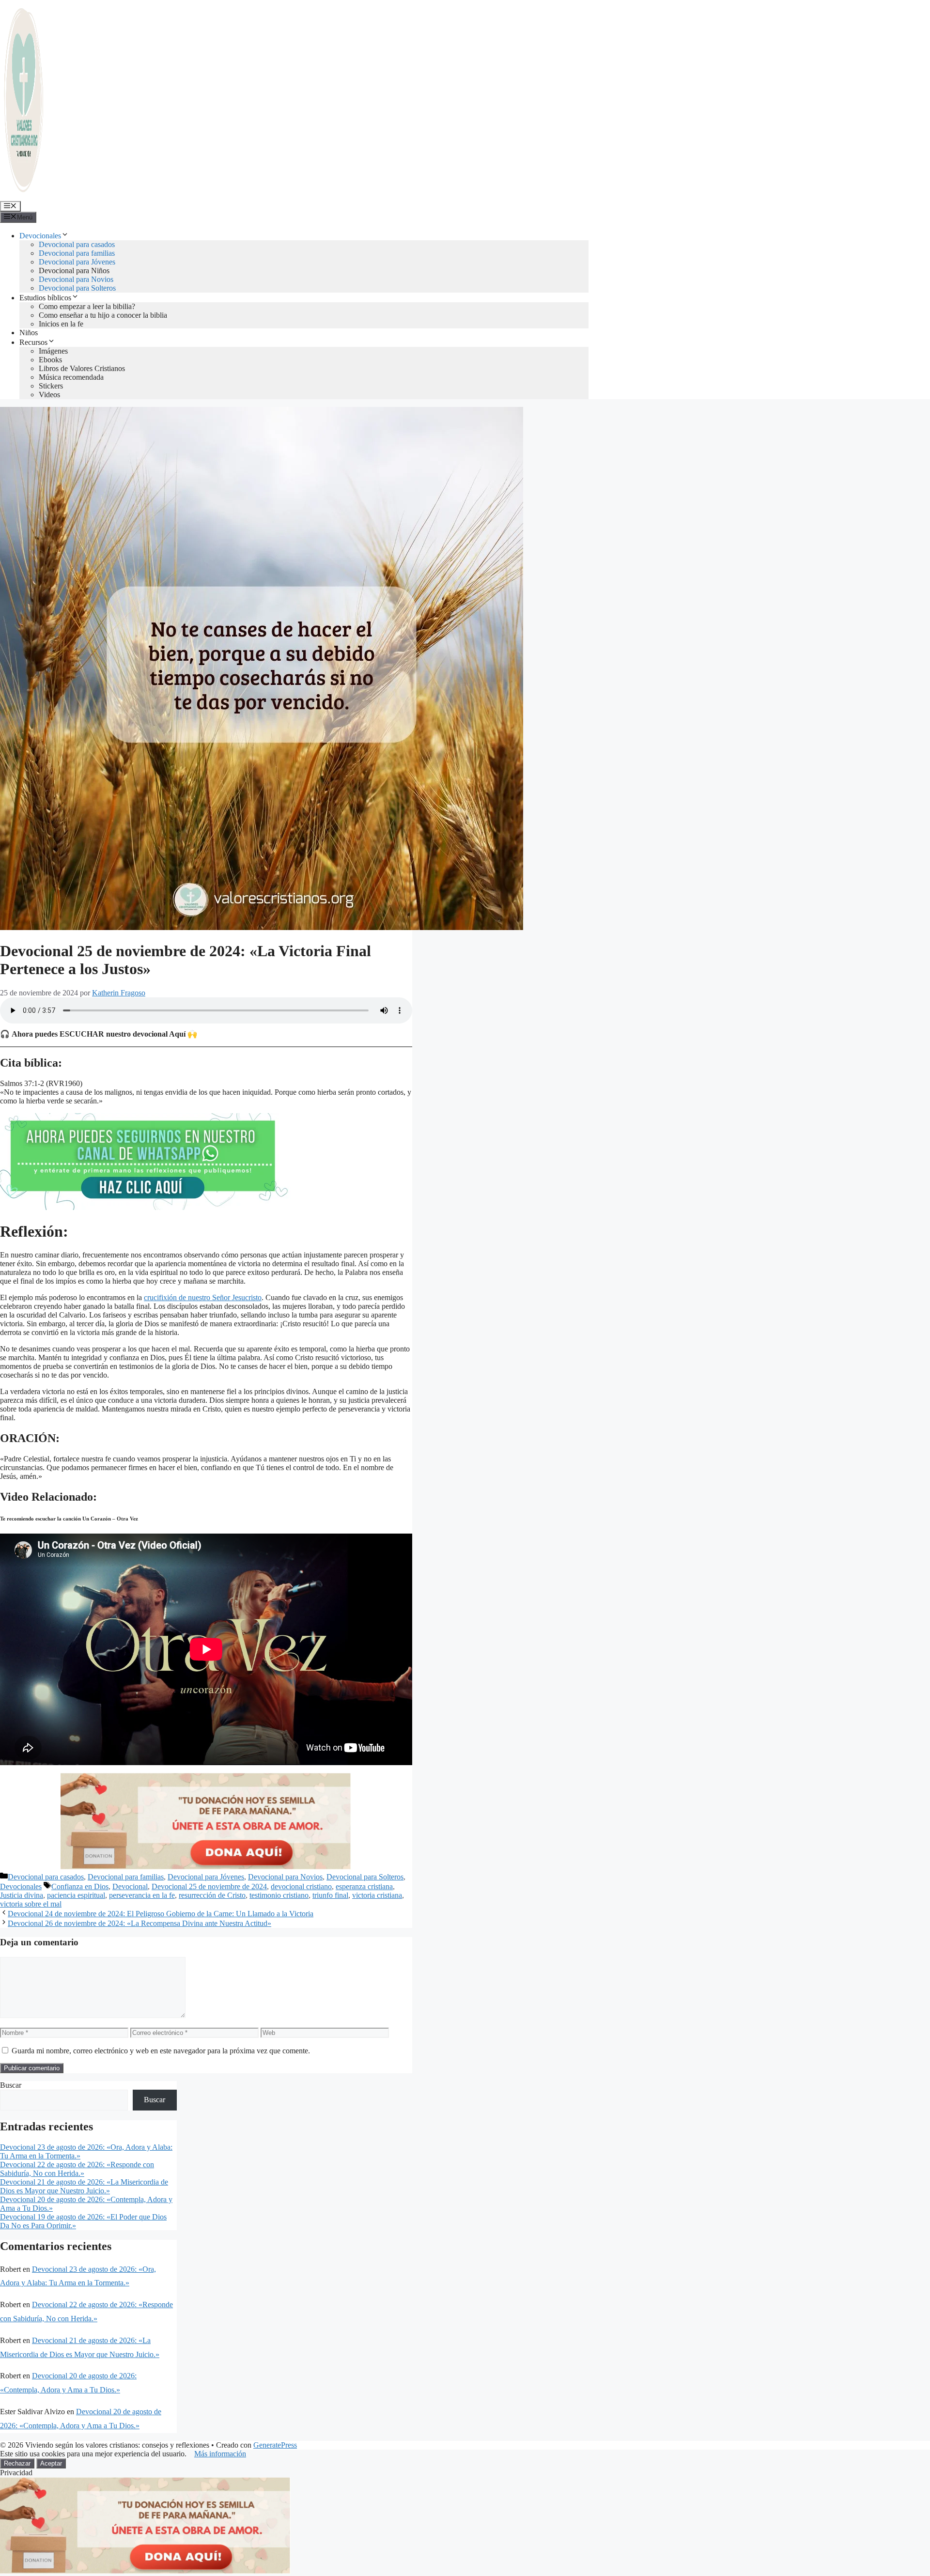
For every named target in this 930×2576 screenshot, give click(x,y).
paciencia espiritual (76, 1895)
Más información (220, 2454)
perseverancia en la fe (142, 1895)
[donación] (206, 1867)
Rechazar (17, 2463)
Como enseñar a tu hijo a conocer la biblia (103, 315)
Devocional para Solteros (77, 288)
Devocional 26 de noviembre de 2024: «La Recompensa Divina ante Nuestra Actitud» (139, 1923)
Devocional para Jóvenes (77, 262)
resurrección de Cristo (212, 1895)
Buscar (11, 2085)
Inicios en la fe (61, 324)
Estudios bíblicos (45, 298)
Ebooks (50, 360)
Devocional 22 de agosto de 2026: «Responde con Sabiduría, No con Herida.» (77, 2169)
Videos (49, 395)
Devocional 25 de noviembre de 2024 (209, 1886)
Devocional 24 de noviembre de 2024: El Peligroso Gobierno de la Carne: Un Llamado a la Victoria (161, 1914)
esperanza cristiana (364, 1886)
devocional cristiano (301, 1886)
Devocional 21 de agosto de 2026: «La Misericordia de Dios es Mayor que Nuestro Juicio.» (84, 2186)
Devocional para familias (77, 253)
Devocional (130, 1886)
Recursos (33, 342)
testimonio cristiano (279, 1895)
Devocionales (40, 236)
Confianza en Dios (80, 1886)
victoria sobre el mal (31, 1904)
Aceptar (51, 2463)
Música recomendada (71, 377)
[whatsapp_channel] (145, 1207)
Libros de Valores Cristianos (82, 368)
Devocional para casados (77, 244)
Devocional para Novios (76, 279)
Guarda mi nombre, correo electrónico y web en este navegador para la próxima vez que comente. (161, 2051)
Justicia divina (22, 1895)
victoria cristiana (377, 1895)
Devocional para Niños (74, 271)
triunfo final (330, 1895)
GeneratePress (275, 2445)
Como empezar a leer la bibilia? (87, 306)
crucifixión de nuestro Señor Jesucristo (203, 1297)
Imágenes (53, 351)
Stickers (51, 386)
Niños (29, 333)
